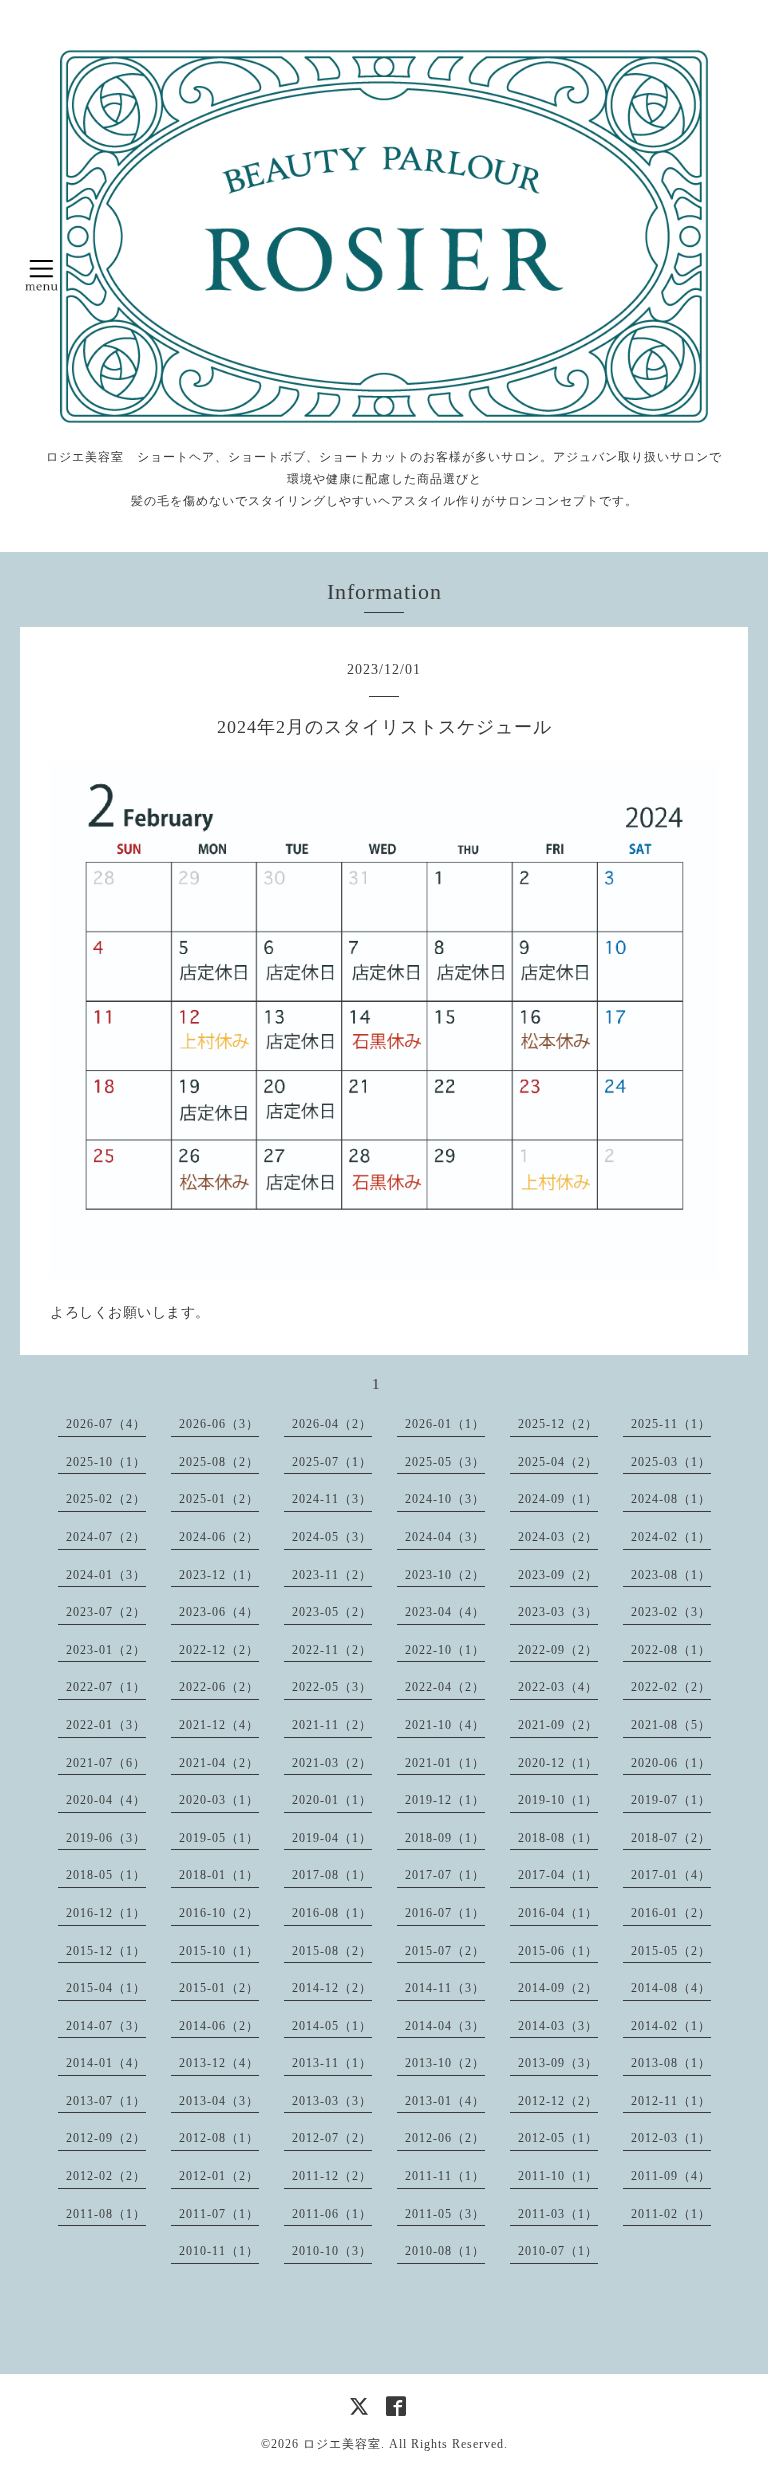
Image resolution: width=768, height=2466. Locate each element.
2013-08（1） (671, 2063)
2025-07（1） (332, 1462)
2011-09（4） (671, 2176)
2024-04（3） (445, 1537)
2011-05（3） (445, 2214)
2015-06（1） (558, 1951)
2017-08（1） (332, 1875)
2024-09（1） (558, 1499)
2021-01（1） (445, 1763)
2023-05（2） (332, 1612)
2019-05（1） (219, 1838)
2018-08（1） (558, 1838)
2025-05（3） (445, 1462)
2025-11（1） (671, 1424)
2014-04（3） (445, 2026)
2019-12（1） (445, 1800)
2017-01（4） (671, 1875)
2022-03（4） (558, 1687)
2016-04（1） (558, 1913)
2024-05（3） (332, 1537)
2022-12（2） (219, 1650)
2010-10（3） (332, 2251)
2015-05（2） (671, 1951)
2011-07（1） (219, 2214)
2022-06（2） (219, 1687)
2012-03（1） (671, 2138)
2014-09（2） (558, 1988)
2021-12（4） (219, 1725)
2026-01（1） (445, 1424)
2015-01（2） (219, 1988)
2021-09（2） (558, 1725)
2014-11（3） (445, 1988)
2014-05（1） (332, 2026)
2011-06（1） (332, 2214)
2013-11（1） (332, 2063)
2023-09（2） (558, 1575)
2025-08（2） (219, 1462)
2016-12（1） (106, 1913)
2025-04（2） (558, 1462)
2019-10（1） (558, 1800)
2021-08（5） (671, 1725)
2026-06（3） (219, 1424)
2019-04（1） (332, 1838)
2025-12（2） (558, 1424)
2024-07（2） (106, 1537)
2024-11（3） (332, 1499)
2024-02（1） (671, 1537)
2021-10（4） (445, 1725)
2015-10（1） (219, 1951)
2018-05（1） (106, 1875)
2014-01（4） (106, 2063)
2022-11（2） (332, 1650)
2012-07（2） (332, 2138)
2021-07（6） (106, 1763)
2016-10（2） (219, 1913)
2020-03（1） (219, 1800)
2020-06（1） (671, 1763)
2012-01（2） (219, 2176)
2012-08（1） (219, 2138)
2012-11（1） (671, 2101)
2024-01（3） (106, 1575)
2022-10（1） (445, 1650)
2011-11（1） (445, 2176)
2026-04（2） (332, 1424)
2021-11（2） (332, 1725)
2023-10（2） (445, 1575)
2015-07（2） (445, 1951)
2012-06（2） (445, 2138)
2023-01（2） (106, 1650)
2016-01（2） (671, 1913)
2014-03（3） (558, 2026)
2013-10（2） (445, 2063)
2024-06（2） (219, 1537)
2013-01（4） (445, 2101)
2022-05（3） (332, 1687)
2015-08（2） (332, 1951)
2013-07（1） (106, 2101)
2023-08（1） (671, 1575)
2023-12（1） (219, 1575)
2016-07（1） (445, 1913)
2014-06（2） (219, 2026)
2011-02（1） (671, 2214)
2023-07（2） (106, 1612)
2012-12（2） (558, 2101)
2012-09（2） (106, 2138)
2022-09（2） (558, 1650)
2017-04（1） (558, 1875)
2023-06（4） (219, 1612)
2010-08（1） (445, 2251)
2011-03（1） (558, 2214)
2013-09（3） (558, 2063)
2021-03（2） (332, 1763)
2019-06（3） (106, 1838)
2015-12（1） (106, 1951)
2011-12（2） (332, 2176)
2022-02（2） (671, 1687)
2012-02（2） (106, 2176)
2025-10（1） (106, 1462)
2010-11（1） (219, 2251)
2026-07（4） (106, 1424)
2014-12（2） (332, 1988)
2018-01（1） (219, 1875)
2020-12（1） (558, 1763)
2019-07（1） (671, 1800)
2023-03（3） (558, 1612)
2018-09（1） (445, 1838)
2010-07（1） (558, 2251)
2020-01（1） (332, 1800)
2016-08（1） (332, 1913)
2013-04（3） (219, 2101)
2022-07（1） (106, 1687)
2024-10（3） (445, 1499)
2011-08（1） (106, 2214)
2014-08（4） (671, 1988)
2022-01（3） (106, 1725)
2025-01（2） (219, 1499)
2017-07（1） (445, 1875)
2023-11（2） (332, 1575)
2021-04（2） (219, 1763)
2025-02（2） (106, 1499)
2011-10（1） (558, 2176)
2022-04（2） (445, 1687)
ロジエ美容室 (342, 2444)
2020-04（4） (106, 1800)
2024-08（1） (671, 1499)
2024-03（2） (558, 1537)
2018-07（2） (671, 1838)
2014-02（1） (671, 2026)
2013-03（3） (332, 2101)
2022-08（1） (671, 1650)
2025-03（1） (671, 1462)
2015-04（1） (106, 1988)
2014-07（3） (106, 2026)
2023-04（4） (445, 1612)
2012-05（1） (558, 2138)
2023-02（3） (671, 1612)
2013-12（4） (219, 2063)
